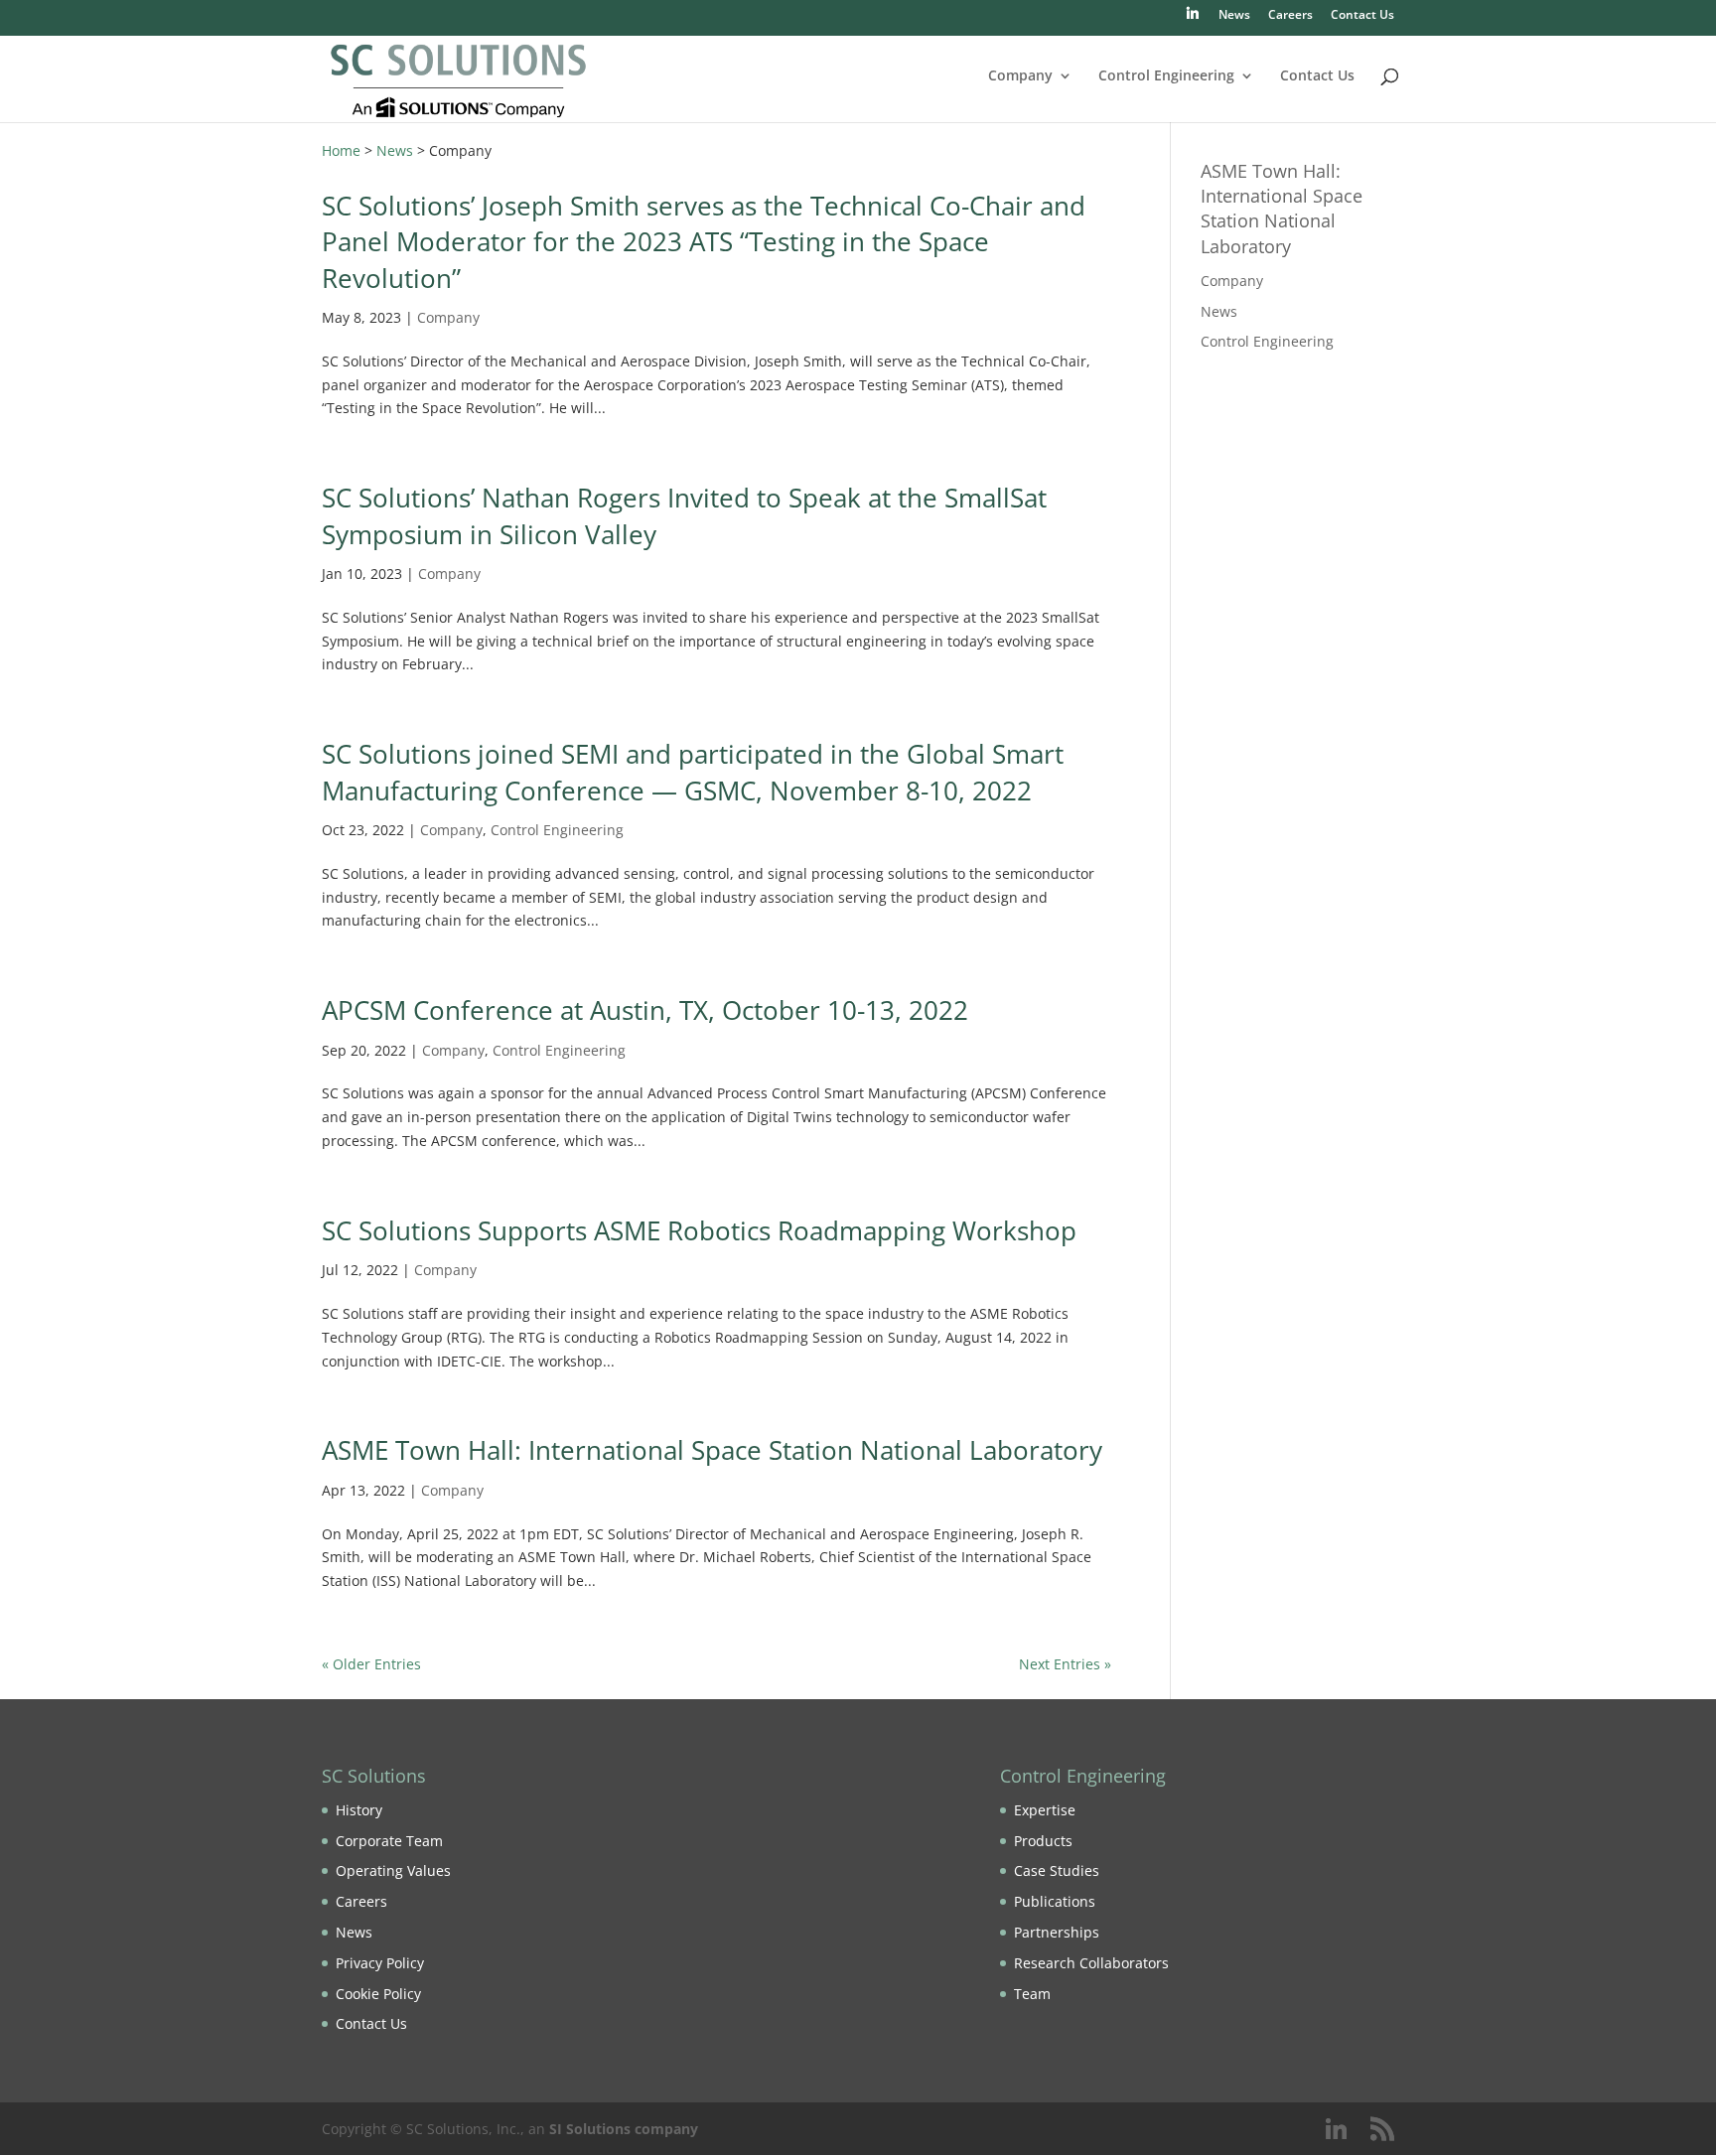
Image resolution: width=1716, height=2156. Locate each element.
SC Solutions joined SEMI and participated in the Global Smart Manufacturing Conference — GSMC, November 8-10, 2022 (693, 772)
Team (1032, 1994)
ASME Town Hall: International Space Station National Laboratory (712, 1450)
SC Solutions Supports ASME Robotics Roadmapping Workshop (699, 1230)
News (1234, 16)
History (359, 1810)
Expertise (1045, 1810)
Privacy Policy (380, 1963)
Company (1020, 76)
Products (1043, 1841)
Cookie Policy (378, 1994)
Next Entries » (1065, 1664)
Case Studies (1057, 1870)
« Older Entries (371, 1664)
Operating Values (393, 1870)
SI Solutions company (624, 2129)
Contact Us (1362, 16)
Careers (1290, 16)
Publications (1055, 1901)
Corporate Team (389, 1841)
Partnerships (1057, 1932)
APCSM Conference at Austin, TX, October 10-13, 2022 (645, 1010)
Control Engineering (1166, 76)
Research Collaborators (1091, 1963)
